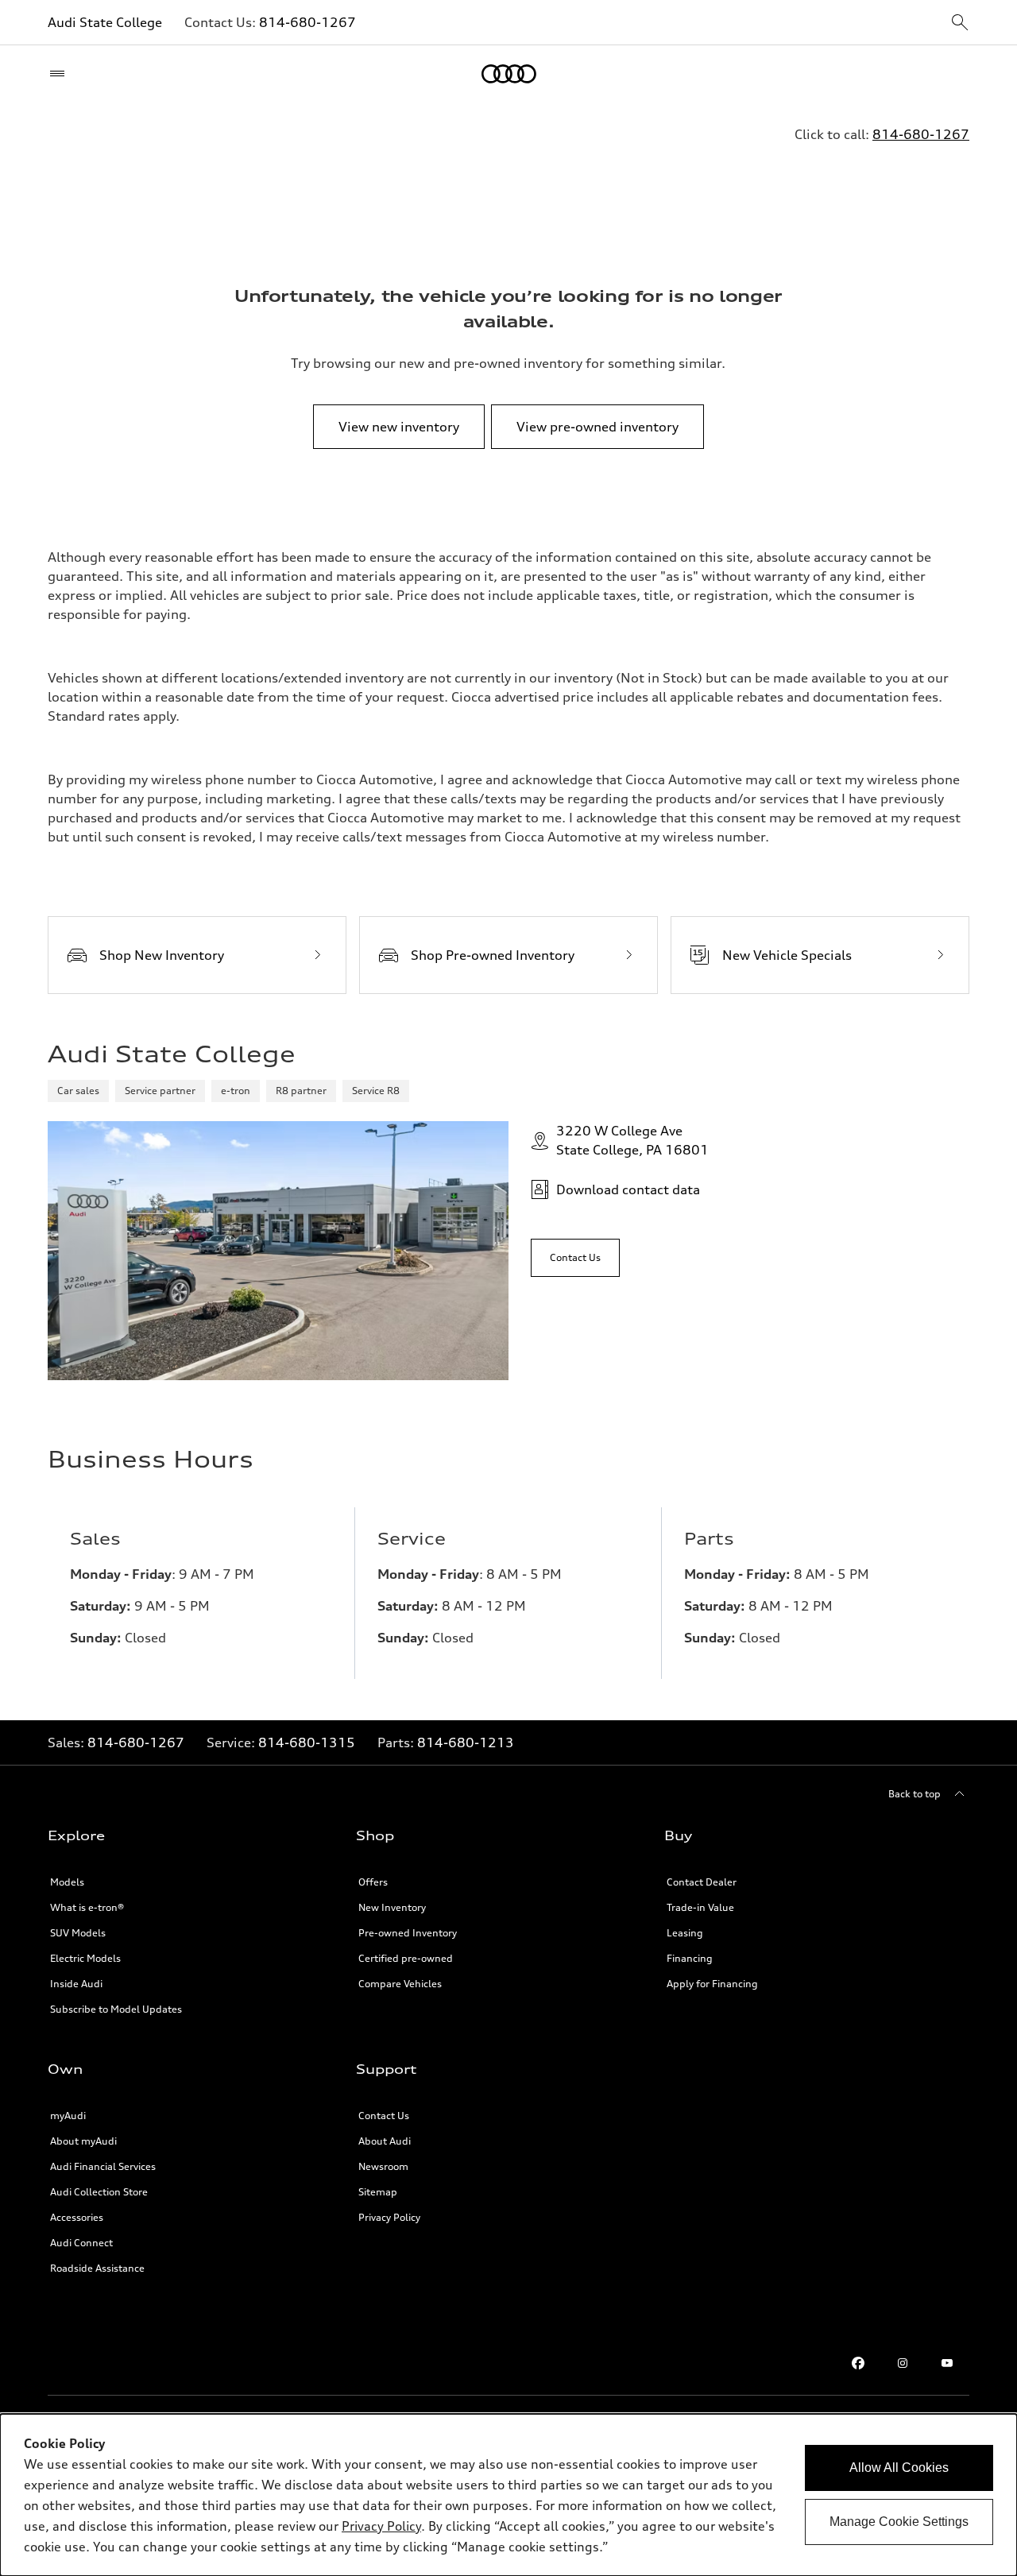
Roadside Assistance (97, 2268)
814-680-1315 (307, 1742)
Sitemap (378, 2192)
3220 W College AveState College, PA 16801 (632, 1140)
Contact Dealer (702, 1882)
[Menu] (61, 74)
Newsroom (383, 2166)
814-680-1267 (307, 22)
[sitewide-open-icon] (960, 23)
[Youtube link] (947, 2363)
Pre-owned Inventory (408, 1933)
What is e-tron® (87, 1907)
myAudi (68, 2116)
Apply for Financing (712, 1984)
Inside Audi (76, 1984)
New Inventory (392, 1907)
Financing (690, 1958)
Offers (373, 1882)
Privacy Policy (389, 2217)
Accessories (77, 2217)
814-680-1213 (466, 1742)
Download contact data (628, 1189)
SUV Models (78, 1933)
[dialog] (508, 2495)
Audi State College (105, 22)
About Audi (385, 2141)
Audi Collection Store (99, 2192)
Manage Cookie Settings (899, 2522)
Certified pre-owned (406, 1958)
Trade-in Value (700, 1907)
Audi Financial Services (103, 2166)
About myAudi (83, 2141)
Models (67, 1882)
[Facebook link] (858, 2363)
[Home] (509, 74)
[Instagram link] (903, 2363)
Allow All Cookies (899, 2468)
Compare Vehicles (400, 1984)
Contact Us (384, 2116)
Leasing (685, 1933)
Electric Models (85, 1958)
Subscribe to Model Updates (116, 2009)
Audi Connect (81, 2243)
